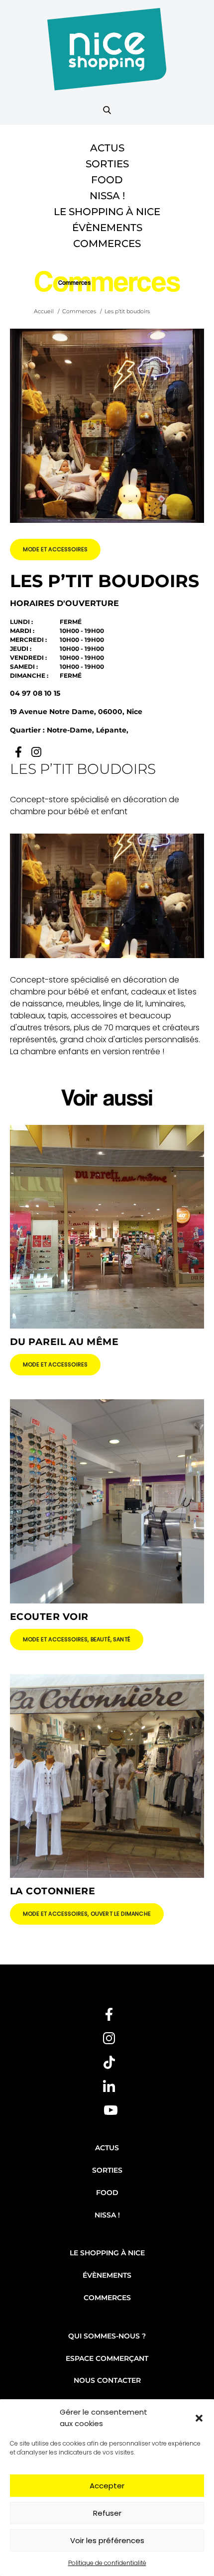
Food (107, 180)
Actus (107, 148)
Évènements (107, 228)
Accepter (107, 2486)
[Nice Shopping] (107, 55)
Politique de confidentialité (107, 2563)
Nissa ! (107, 196)
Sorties (107, 164)
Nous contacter (107, 2380)
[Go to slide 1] (107, 942)
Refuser (107, 2513)
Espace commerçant (107, 2358)
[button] (199, 2418)
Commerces (107, 244)
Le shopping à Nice (107, 212)
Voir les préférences (107, 2540)
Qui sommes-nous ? (107, 2336)
